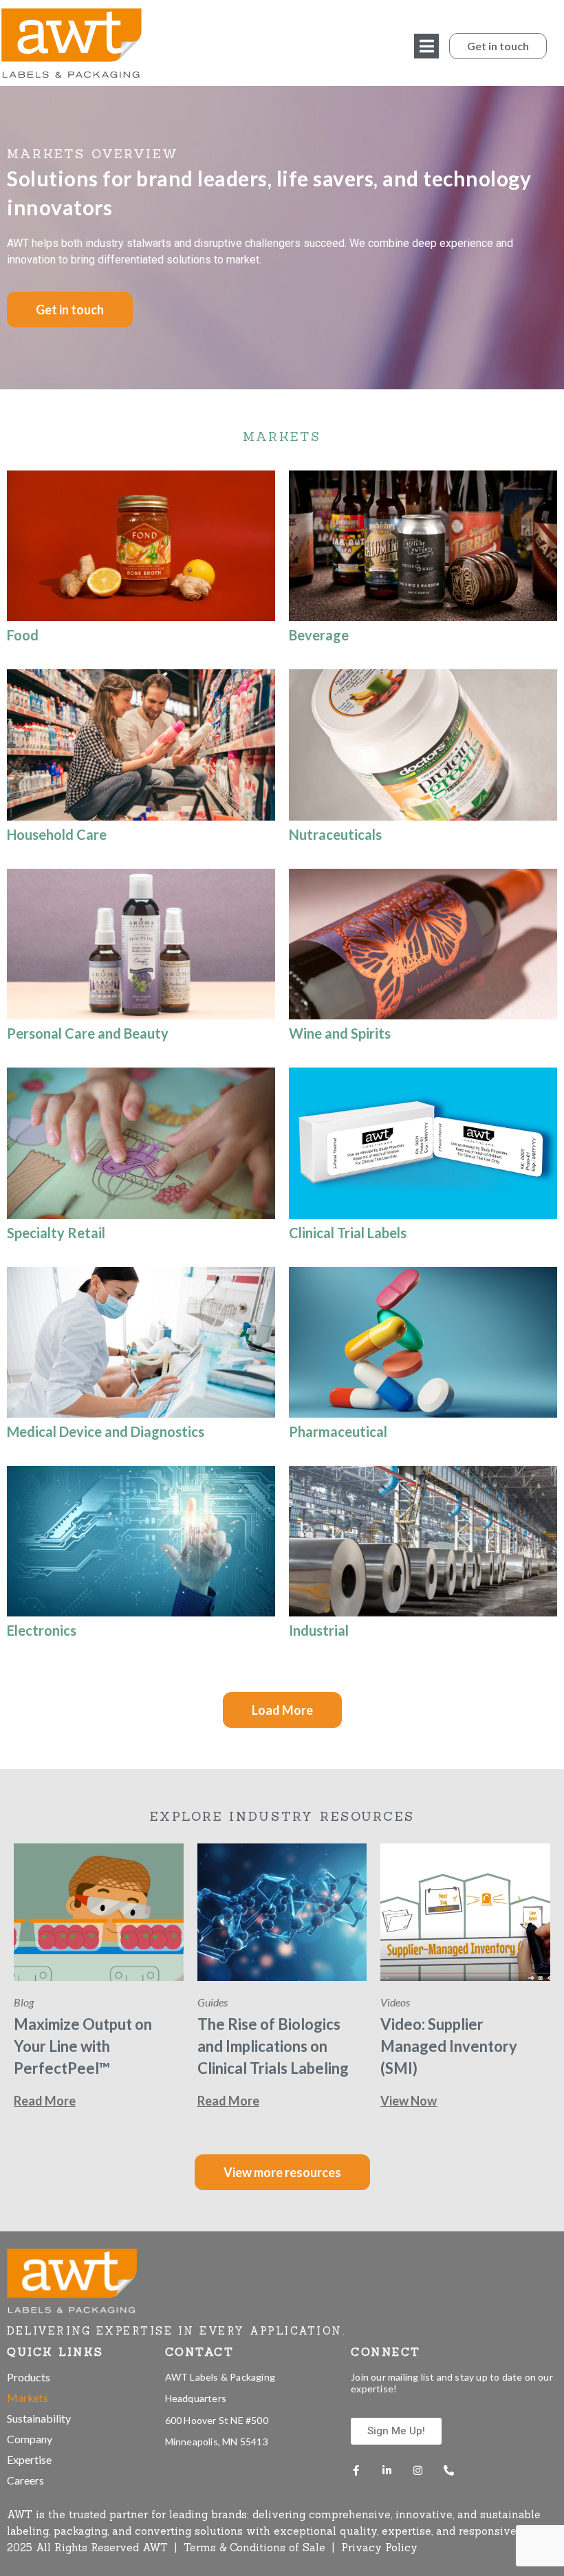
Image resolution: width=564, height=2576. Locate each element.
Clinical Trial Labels (348, 1233)
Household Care (57, 834)
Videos (395, 2002)
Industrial (319, 1630)
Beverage (319, 635)
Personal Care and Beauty (88, 1033)
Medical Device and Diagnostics (106, 1431)
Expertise (29, 2459)
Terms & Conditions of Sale (256, 2547)
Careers (25, 2480)
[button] (426, 46)
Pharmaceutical (338, 1431)
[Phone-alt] (449, 2470)
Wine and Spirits (340, 1033)
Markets (28, 2398)
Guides (213, 2002)
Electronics (42, 1630)
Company (30, 2439)
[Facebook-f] (356, 2470)
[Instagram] (418, 2470)
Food (23, 635)
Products (29, 2377)
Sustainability (39, 2418)
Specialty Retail (56, 1233)
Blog (24, 2002)
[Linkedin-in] (387, 2470)
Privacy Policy (379, 2547)
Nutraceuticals (335, 834)
